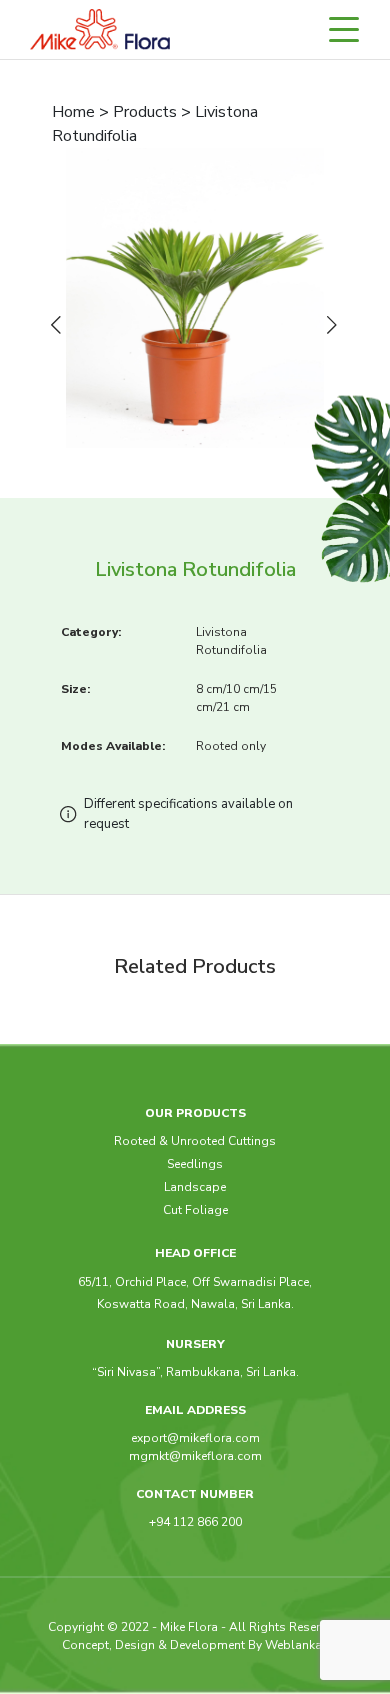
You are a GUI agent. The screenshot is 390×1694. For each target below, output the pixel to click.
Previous (60, 326)
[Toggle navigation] (353, 29)
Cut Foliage (195, 1210)
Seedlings (195, 1164)
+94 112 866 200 (195, 1522)
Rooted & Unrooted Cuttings (195, 1141)
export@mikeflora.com (195, 1438)
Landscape (195, 1187)
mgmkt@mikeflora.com (195, 1456)
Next (336, 326)
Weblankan (297, 1645)
